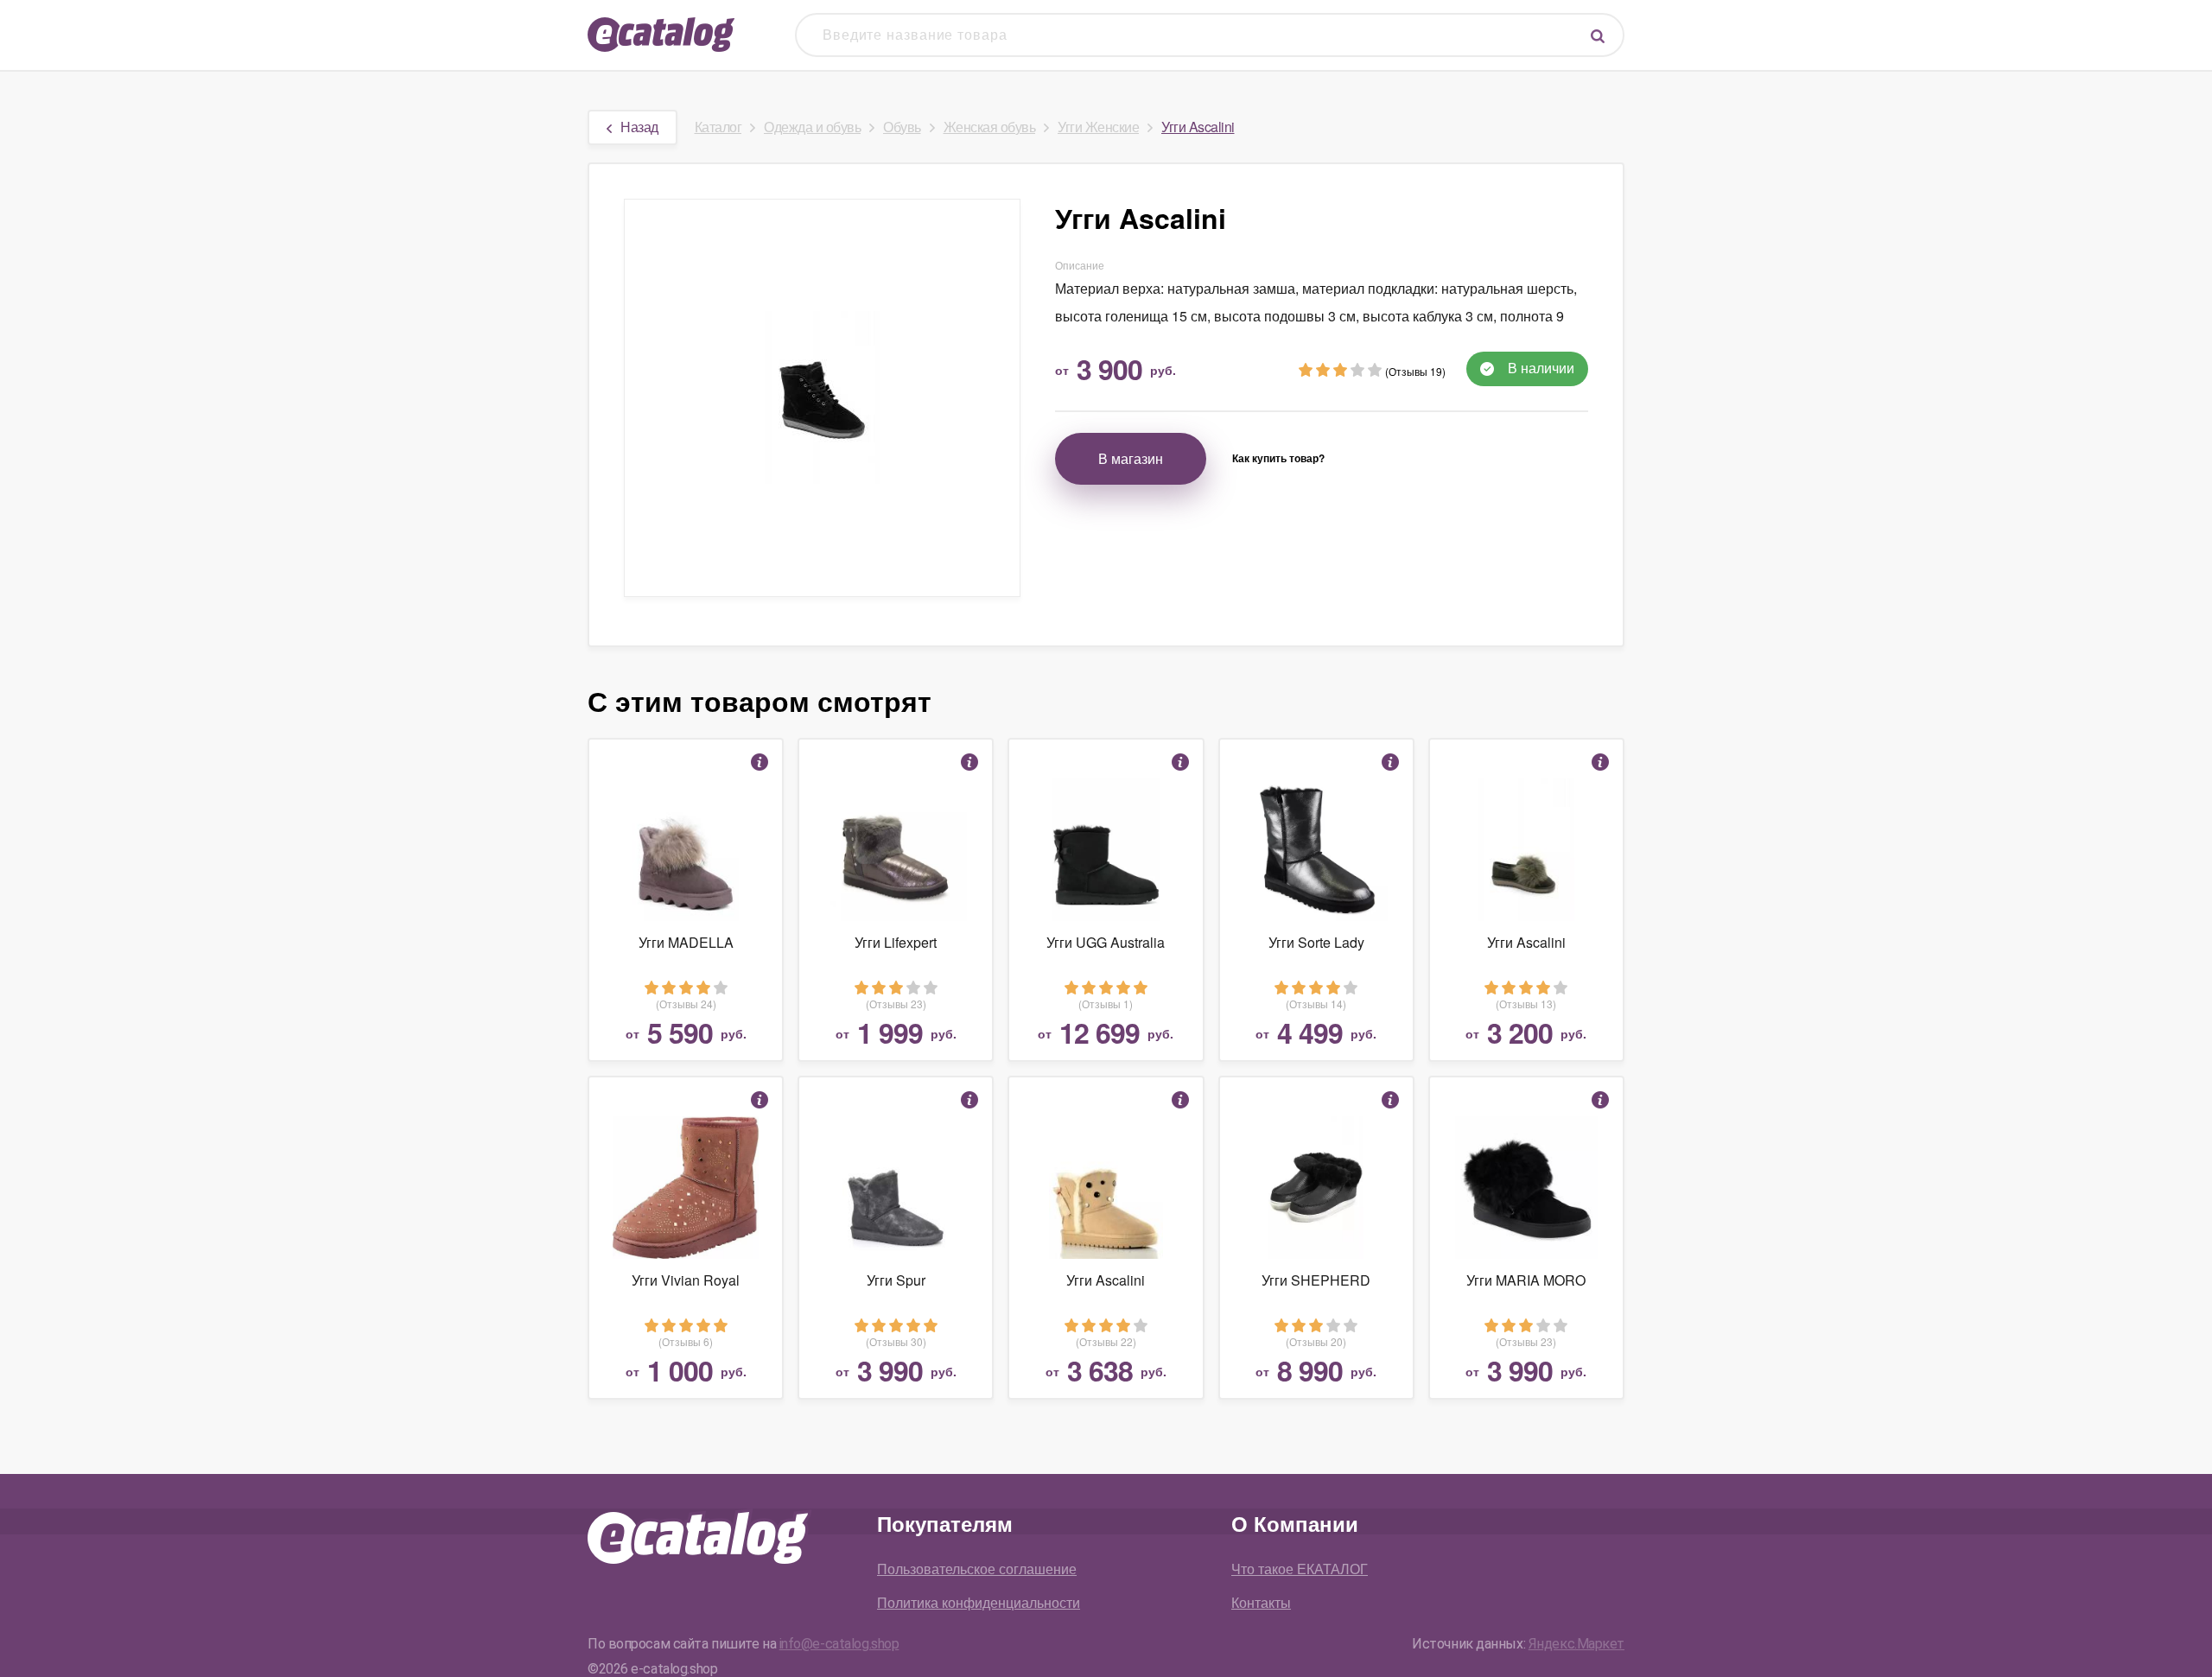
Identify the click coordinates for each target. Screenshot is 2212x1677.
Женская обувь (990, 127)
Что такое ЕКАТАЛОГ (1300, 1569)
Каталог (718, 127)
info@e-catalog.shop (839, 1644)
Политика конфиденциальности (979, 1602)
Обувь (902, 127)
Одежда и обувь (812, 127)
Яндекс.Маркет (1576, 1644)
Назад (639, 127)
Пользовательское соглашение (977, 1569)
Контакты (1261, 1602)
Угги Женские (1098, 127)
